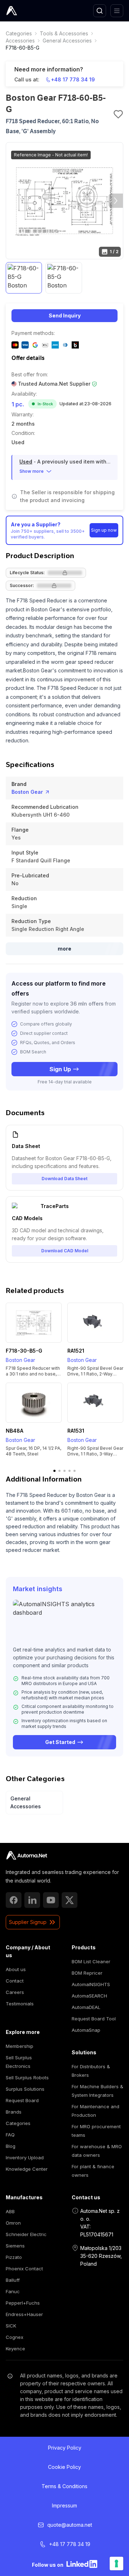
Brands (14, 2112)
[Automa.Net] (28, 11)
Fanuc (13, 2291)
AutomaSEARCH (89, 1996)
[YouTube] (51, 1900)
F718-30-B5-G (24, 1351)
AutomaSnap (86, 2030)
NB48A (15, 1431)
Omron (13, 2223)
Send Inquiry (65, 315)
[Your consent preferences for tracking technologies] (116, 2564)
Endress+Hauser (24, 2314)
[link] (19, 34)
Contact (15, 1981)
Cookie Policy (64, 2467)
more (64, 949)
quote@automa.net (70, 2525)
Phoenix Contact (24, 2269)
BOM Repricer (87, 1973)
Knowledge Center (27, 2169)
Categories (19, 33)
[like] (118, 114)
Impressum (64, 2505)
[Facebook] (14, 1900)
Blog (11, 2146)
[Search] (100, 11)
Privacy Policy (65, 2448)
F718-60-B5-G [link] (23, 48)
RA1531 (76, 1431)
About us (16, 1969)
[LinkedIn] (32, 1900)
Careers (15, 1992)
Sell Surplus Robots (27, 2078)
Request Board (22, 2100)
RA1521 (76, 1351)
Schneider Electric (26, 2234)
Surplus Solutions (25, 2089)
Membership (20, 2046)
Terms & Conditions (64, 2486)
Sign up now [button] (104, 530)
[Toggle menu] (117, 11)
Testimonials (20, 2004)
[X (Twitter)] (70, 1900)
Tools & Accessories (64, 33)
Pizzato (14, 2257)
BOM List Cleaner (91, 1961)
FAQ (10, 2135)
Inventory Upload (25, 2157)
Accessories (20, 41)
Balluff (13, 2280)
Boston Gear (27, 792)
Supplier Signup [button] (28, 1922)
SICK (11, 2326)
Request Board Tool (94, 2019)
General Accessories (67, 41)
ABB (10, 2211)
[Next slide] (116, 201)
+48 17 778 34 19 (73, 79)
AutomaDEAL (86, 2007)
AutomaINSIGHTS (91, 1984)
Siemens (15, 2246)
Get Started (60, 1742)
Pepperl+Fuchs (23, 2303)
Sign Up (60, 1069)
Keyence (15, 2349)
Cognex (15, 2337)
